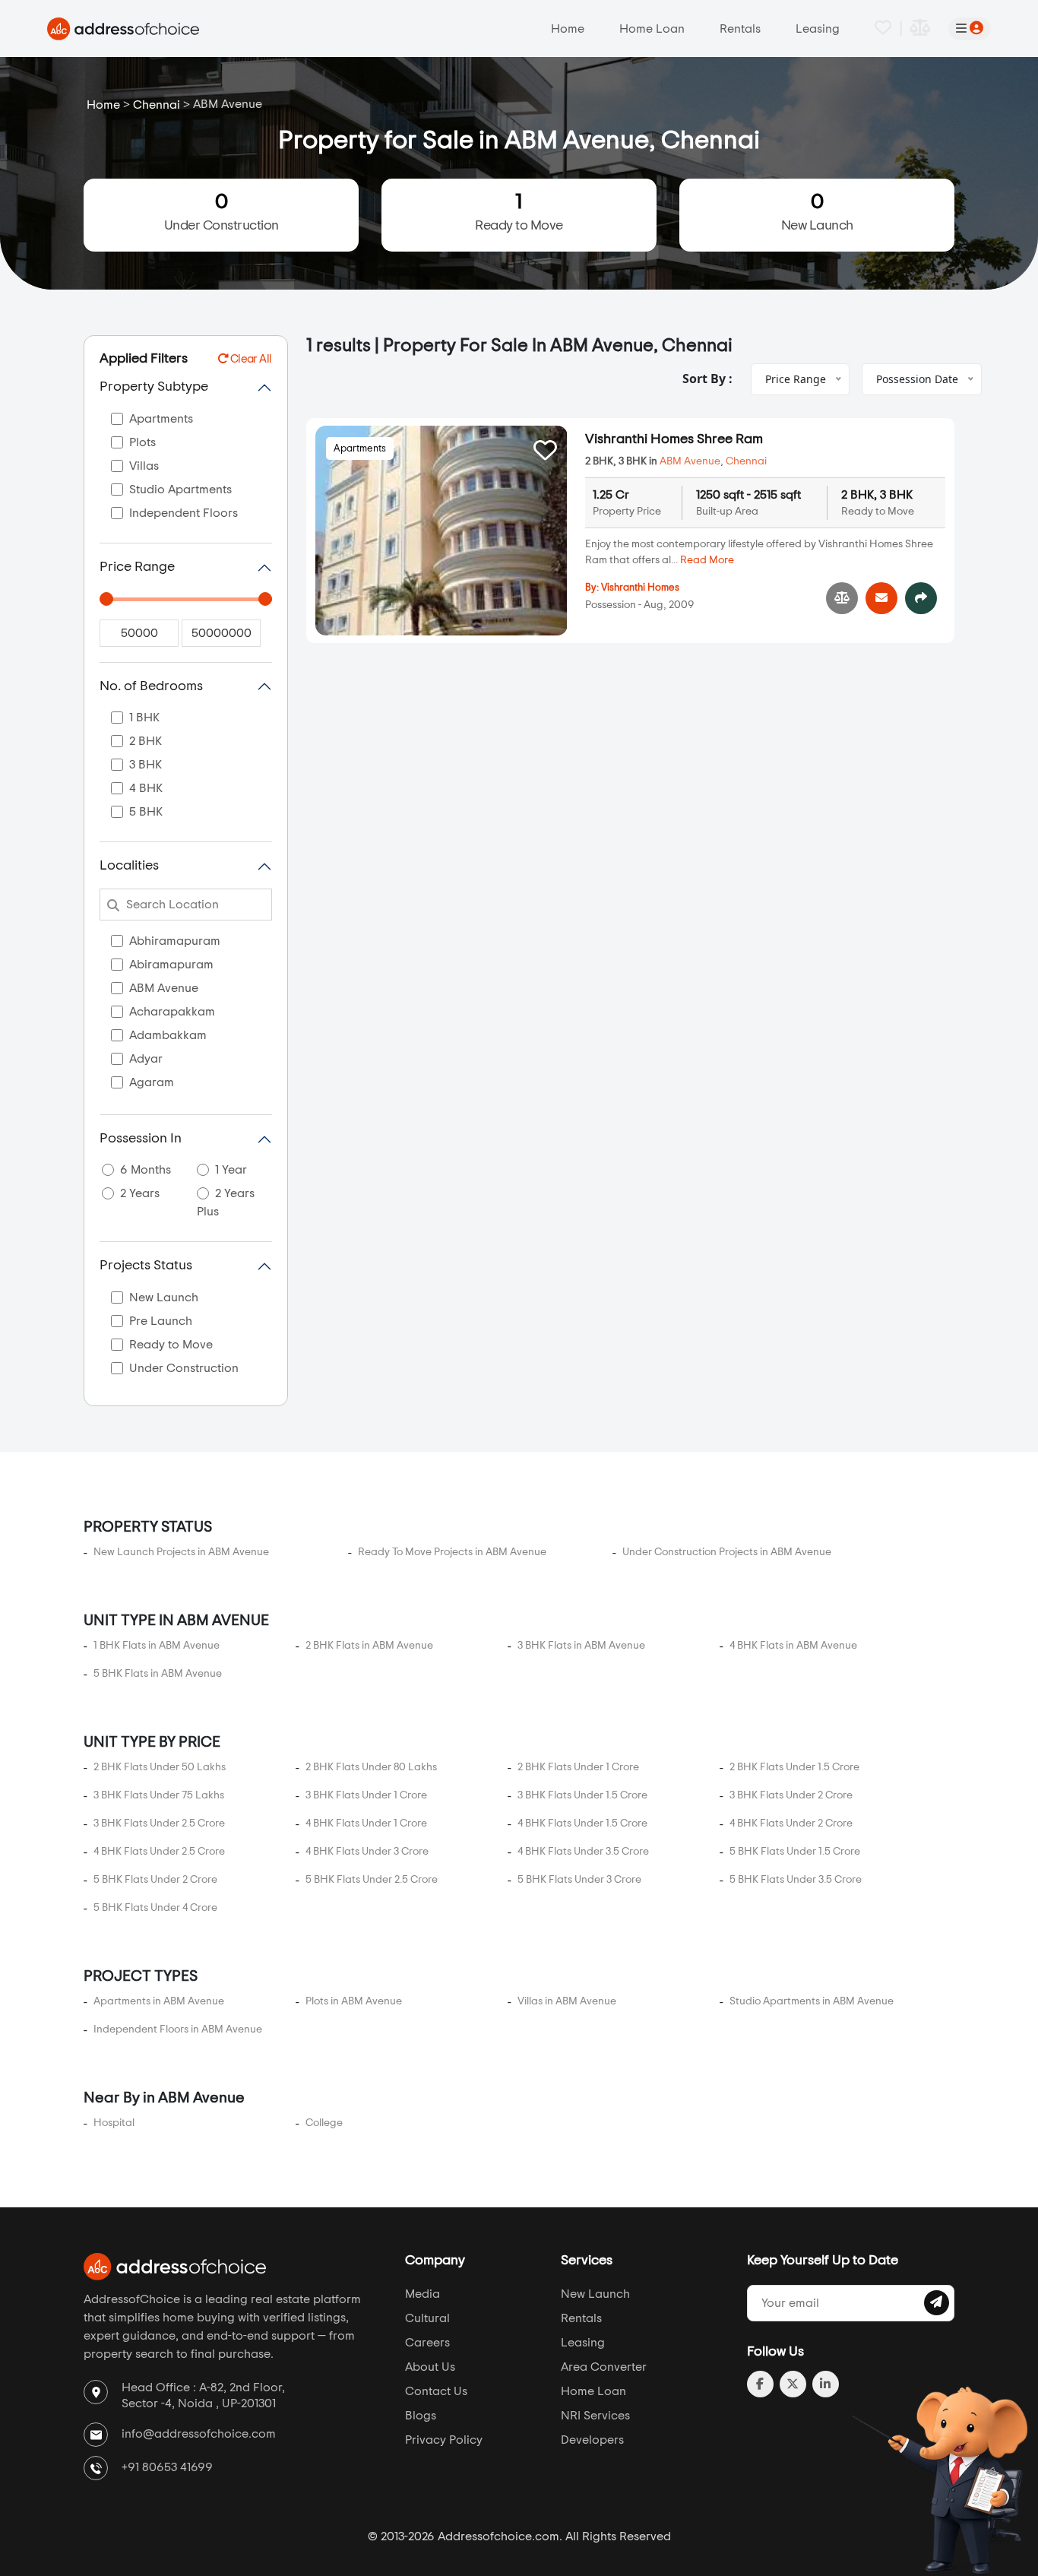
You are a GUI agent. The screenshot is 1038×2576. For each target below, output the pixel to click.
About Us (430, 2367)
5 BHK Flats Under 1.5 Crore (795, 1852)
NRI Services (595, 2416)
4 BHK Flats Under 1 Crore (366, 1823)
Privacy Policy (444, 2440)
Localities (129, 866)
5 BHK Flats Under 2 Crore (155, 1880)
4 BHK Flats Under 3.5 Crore (583, 1852)
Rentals (740, 29)
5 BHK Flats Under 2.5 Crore (372, 1880)
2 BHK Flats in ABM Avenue (369, 1646)
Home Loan (652, 29)
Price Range (137, 567)
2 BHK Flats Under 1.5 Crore (794, 1767)
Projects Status (146, 1266)
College (324, 2123)
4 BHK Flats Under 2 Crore (791, 1823)
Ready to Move (519, 212)
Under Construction (222, 212)
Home (568, 29)
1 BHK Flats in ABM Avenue (157, 1646)
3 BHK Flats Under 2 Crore (791, 1795)
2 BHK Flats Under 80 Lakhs (371, 1767)
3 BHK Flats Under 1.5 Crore (582, 1795)
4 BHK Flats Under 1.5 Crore (582, 1823)
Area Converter (604, 2367)
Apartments (360, 449)
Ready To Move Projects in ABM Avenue (452, 1552)
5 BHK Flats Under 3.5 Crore (796, 1880)
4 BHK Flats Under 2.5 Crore (159, 1852)
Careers (427, 2343)
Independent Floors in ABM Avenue (178, 2029)
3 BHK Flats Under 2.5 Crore (159, 1823)
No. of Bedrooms (151, 686)
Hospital (114, 2123)
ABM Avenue (690, 461)
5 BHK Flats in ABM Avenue (158, 1674)
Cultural (427, 2318)
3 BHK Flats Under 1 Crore (366, 1795)
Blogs (421, 2416)
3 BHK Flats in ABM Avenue (581, 1646)
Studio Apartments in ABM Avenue (812, 2001)
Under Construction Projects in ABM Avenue (727, 1552)
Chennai (157, 105)
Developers (592, 2440)
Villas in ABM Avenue (567, 2001)
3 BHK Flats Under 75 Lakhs (159, 1795)
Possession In (141, 1139)
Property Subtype (154, 387)
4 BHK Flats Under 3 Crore (367, 1852)
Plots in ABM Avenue (354, 2001)
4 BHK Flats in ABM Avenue (793, 1646)
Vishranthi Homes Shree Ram (674, 439)
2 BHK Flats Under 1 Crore (578, 1767)
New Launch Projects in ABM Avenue (181, 1552)
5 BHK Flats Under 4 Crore (155, 1908)
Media (422, 2294)
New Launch (817, 212)
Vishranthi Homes (640, 588)
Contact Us (436, 2391)
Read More (707, 560)
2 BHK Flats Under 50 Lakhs (160, 1767)
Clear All (250, 359)
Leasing (818, 29)
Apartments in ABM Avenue (159, 2001)
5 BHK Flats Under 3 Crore (579, 1880)
